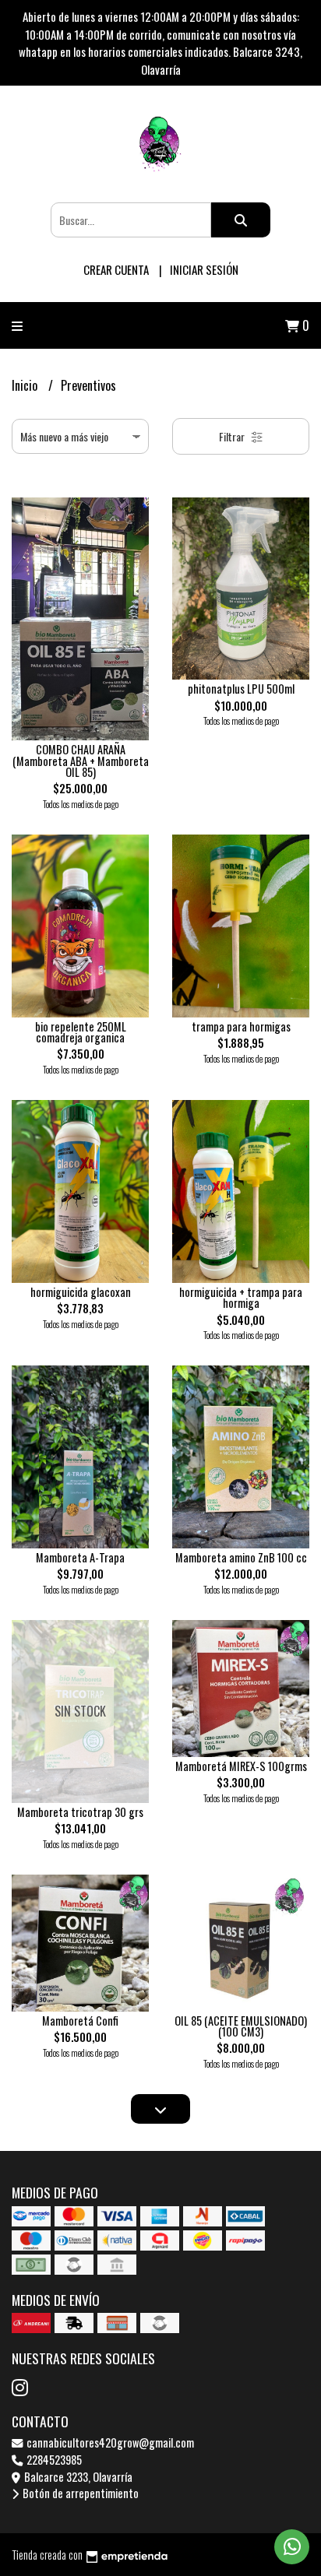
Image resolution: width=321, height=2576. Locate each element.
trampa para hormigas (241, 1026)
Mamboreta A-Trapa (80, 1557)
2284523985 (53, 2460)
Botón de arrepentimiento (79, 2493)
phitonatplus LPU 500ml (241, 689)
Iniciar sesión (204, 269)
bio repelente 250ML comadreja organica (81, 1032)
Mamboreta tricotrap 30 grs (80, 1812)
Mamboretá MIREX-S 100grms (241, 1766)
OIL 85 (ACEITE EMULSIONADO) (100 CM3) (241, 2026)
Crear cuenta (116, 269)
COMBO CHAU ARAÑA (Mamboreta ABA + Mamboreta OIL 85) (81, 761)
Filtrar (233, 436)
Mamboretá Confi (80, 2021)
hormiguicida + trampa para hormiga (241, 1297)
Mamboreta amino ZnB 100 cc (241, 1557)
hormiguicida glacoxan (81, 1292)
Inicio (26, 385)
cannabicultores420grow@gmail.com (109, 2442)
